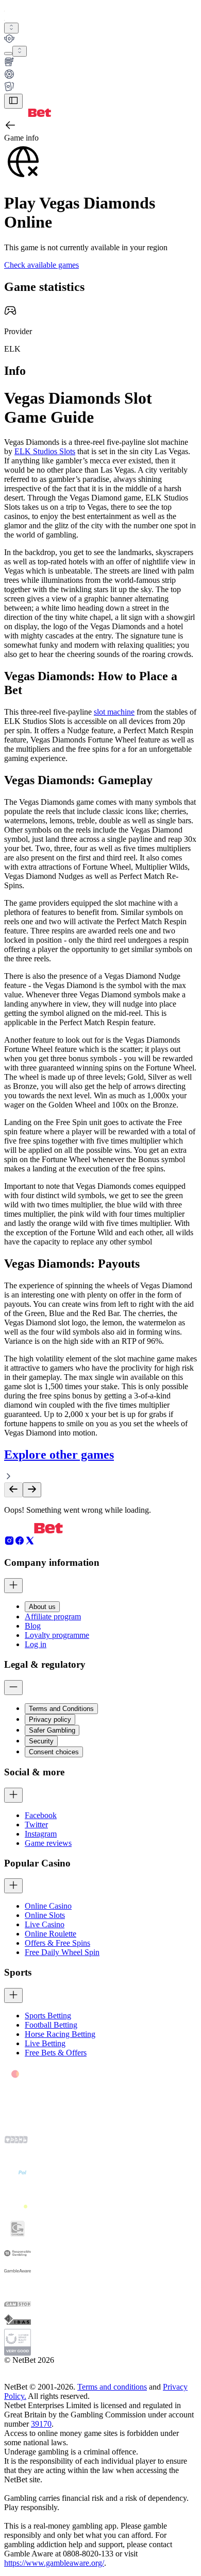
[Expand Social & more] (13, 1795)
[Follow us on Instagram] (9, 1543)
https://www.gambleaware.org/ (54, 2563)
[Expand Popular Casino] (13, 1886)
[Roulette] (100, 75)
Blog (33, 1626)
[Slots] (100, 63)
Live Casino (45, 1924)
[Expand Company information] (13, 1586)
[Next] (32, 1490)
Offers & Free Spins (57, 1943)
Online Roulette (51, 1934)
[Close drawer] (13, 101)
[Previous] (13, 1490)
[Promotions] (11, 28)
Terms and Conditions (61, 1709)
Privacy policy (50, 1719)
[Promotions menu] (11, 28)
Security (41, 1741)
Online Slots (45, 1915)
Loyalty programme (57, 1635)
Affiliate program (53, 1617)
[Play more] (20, 51)
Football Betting (51, 2025)
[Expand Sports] (13, 1995)
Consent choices (54, 1752)
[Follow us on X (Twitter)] (30, 1543)
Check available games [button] (41, 265)
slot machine (114, 712)
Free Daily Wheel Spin (62, 1952)
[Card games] (100, 88)
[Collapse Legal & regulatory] (13, 1688)
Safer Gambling (52, 1730)
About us (42, 1607)
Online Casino (48, 1906)
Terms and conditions (112, 2387)
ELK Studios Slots (45, 451)
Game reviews (48, 1843)
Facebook (41, 1815)
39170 (41, 2424)
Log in (36, 1644)
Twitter (36, 1825)
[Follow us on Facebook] (20, 1543)
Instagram (41, 1834)
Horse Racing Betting (60, 2034)
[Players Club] (100, 40)
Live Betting (45, 2043)
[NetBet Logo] (28, 114)
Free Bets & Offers (56, 2053)
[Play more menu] (8, 54)
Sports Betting (48, 2016)
